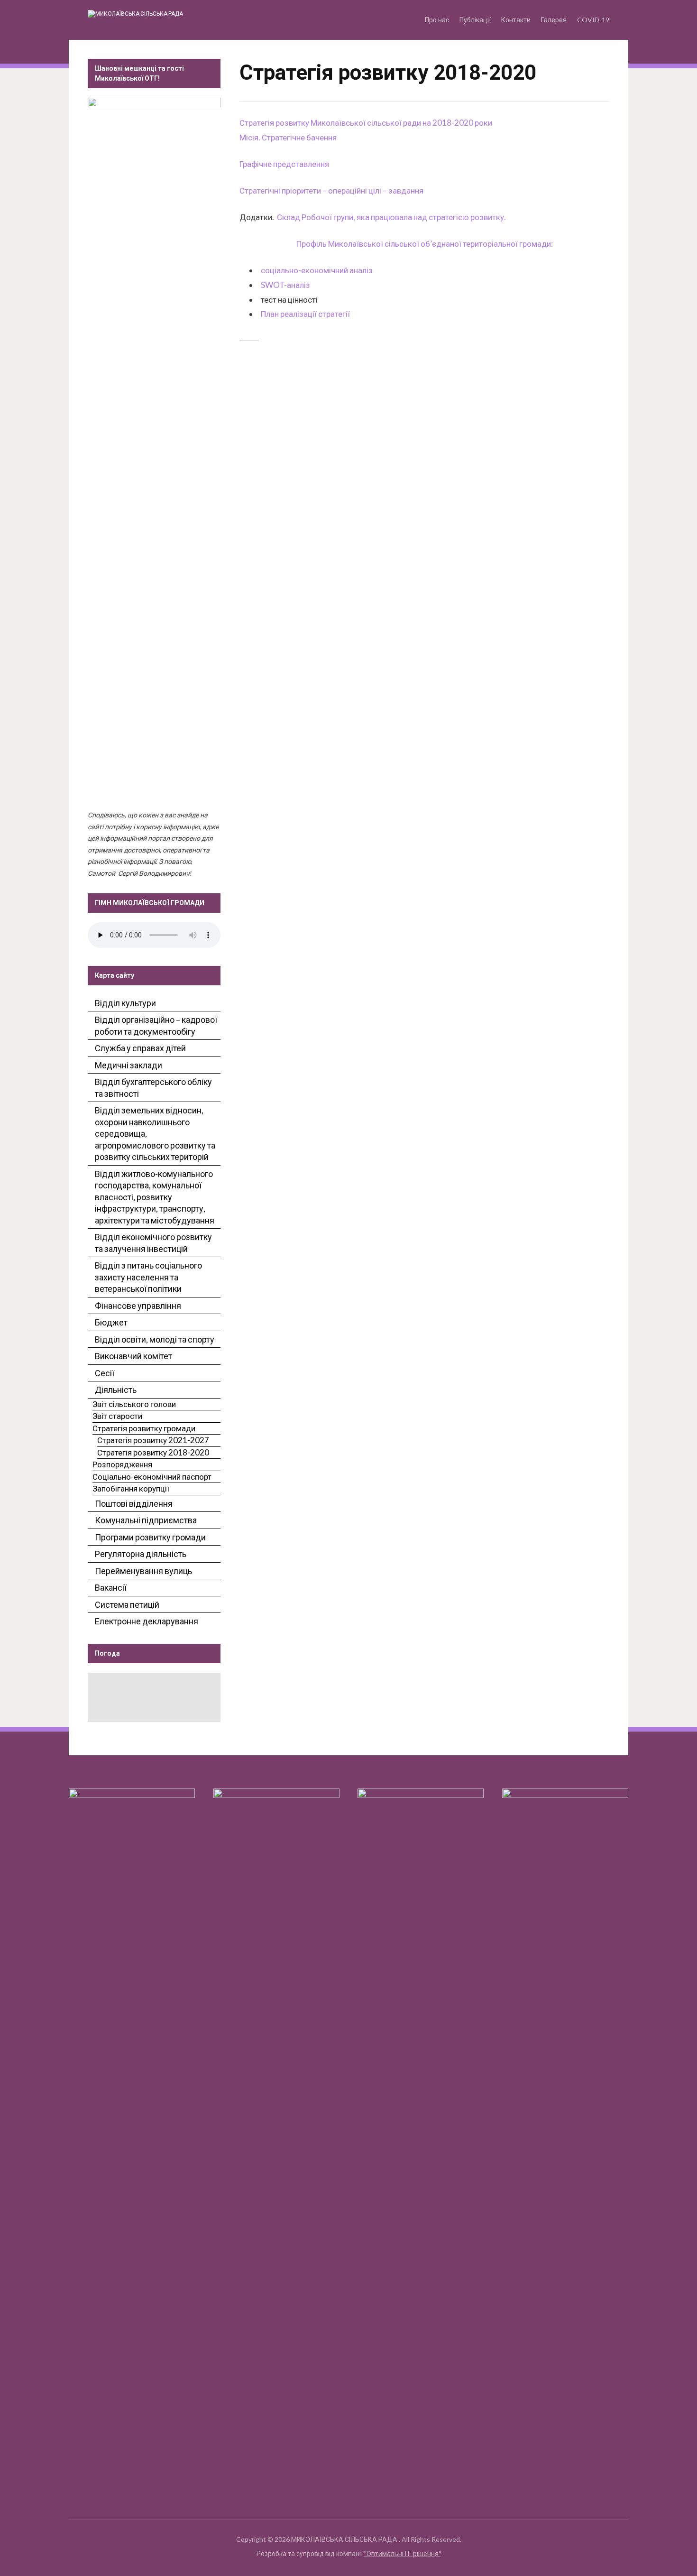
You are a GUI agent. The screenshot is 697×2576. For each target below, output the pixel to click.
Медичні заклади (128, 1065)
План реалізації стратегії (305, 314)
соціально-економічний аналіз (317, 270)
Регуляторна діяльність (141, 1554)
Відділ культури (125, 1003)
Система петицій (127, 1604)
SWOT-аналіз (285, 285)
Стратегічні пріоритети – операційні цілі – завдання (331, 190)
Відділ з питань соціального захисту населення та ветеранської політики (148, 1277)
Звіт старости (117, 1416)
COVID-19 (593, 20)
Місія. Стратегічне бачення (288, 137)
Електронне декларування (147, 1621)
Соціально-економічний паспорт (152, 1477)
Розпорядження (122, 1464)
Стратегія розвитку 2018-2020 (153, 1452)
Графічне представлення (284, 164)
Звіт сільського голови (134, 1404)
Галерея (554, 20)
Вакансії (111, 1587)
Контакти (516, 20)
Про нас (437, 20)
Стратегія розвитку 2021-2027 (153, 1440)
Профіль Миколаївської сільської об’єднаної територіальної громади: (425, 244)
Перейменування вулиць (143, 1571)
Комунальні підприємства (146, 1520)
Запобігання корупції (131, 1488)
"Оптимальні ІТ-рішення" (403, 2553)
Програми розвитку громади (150, 1537)
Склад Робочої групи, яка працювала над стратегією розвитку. (391, 217)
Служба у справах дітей (140, 1048)
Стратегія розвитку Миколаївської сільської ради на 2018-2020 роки (366, 123)
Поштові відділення (134, 1503)
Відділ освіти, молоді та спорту (155, 1339)
